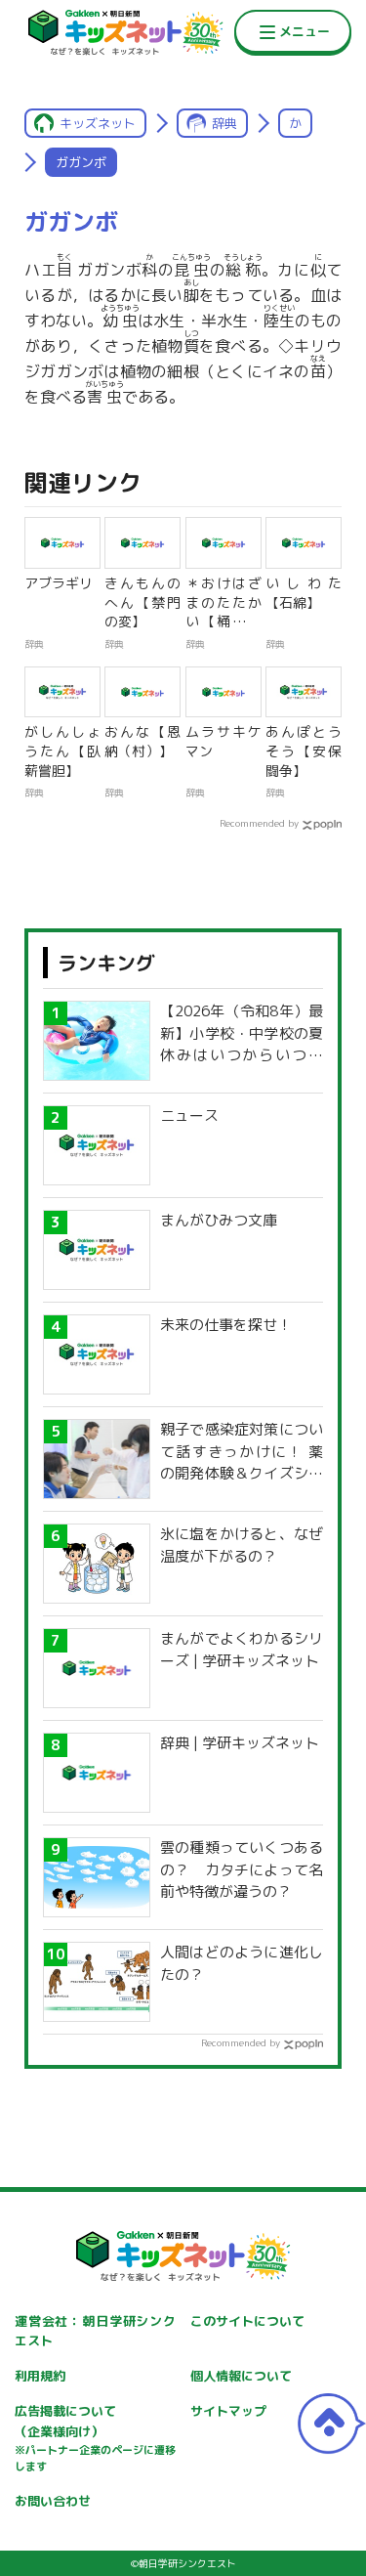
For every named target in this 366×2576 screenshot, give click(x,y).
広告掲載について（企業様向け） (95, 2438)
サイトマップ (228, 2411)
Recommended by (259, 823)
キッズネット (98, 123)
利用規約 (40, 2376)
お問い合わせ (53, 2501)
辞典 (224, 123)
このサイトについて (247, 2321)
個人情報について (241, 2376)
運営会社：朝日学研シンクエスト (95, 2331)
